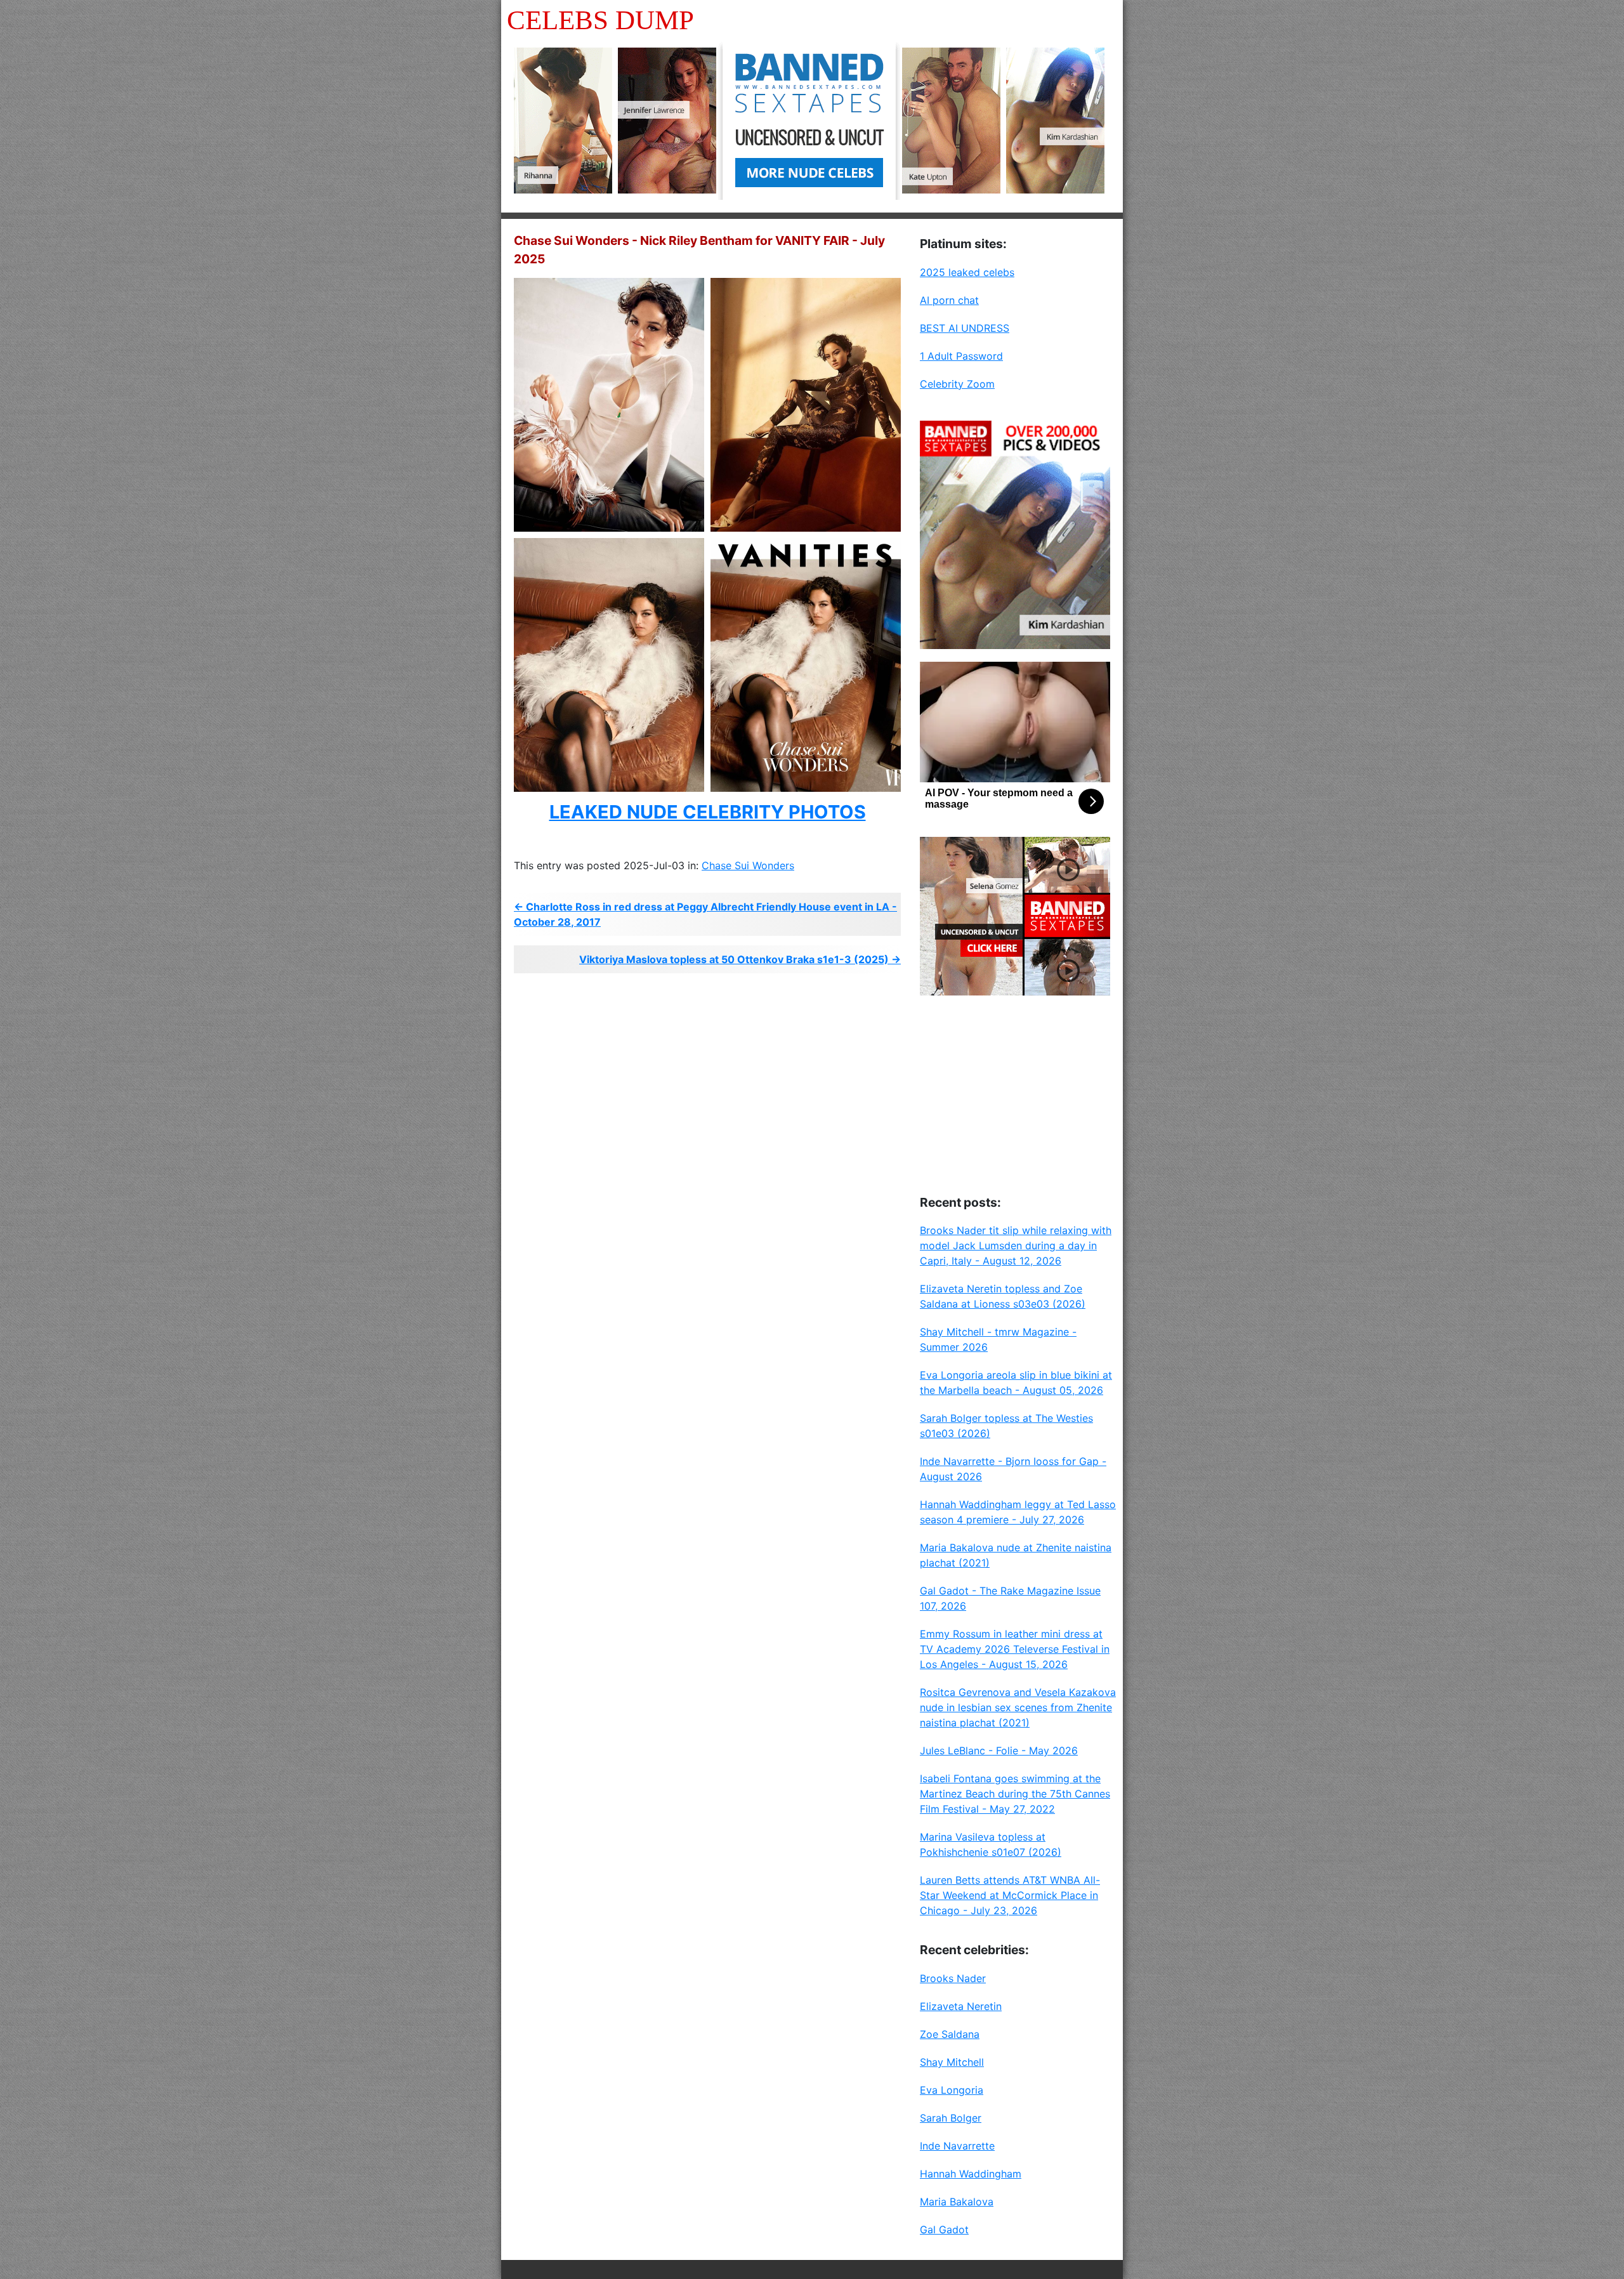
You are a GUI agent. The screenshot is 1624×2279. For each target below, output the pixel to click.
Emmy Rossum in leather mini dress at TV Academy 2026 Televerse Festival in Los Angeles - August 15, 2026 (1015, 1649)
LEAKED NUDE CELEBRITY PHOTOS (708, 812)
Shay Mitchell (952, 2062)
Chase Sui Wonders (748, 865)
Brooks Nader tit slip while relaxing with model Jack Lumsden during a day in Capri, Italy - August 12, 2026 (1016, 1245)
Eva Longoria (952, 2090)
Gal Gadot (944, 2230)
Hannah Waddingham (971, 2174)
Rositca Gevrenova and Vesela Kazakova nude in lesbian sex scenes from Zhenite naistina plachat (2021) (1018, 1707)
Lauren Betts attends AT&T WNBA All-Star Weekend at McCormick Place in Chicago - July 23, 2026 (1010, 1895)
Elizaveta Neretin (961, 2006)
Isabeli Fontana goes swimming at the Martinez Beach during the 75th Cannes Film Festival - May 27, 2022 (1015, 1794)
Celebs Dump (600, 20)
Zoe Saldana (950, 2034)
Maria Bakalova (957, 2202)
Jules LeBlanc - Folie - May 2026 (999, 1750)
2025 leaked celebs (967, 272)
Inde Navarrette (957, 2146)
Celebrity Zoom (957, 384)
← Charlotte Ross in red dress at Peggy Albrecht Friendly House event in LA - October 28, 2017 (705, 914)
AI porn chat (949, 300)
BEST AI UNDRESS (965, 328)
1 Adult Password (961, 356)
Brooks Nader (953, 1978)
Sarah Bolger (951, 2118)
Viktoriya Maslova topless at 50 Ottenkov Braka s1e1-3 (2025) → (740, 959)
